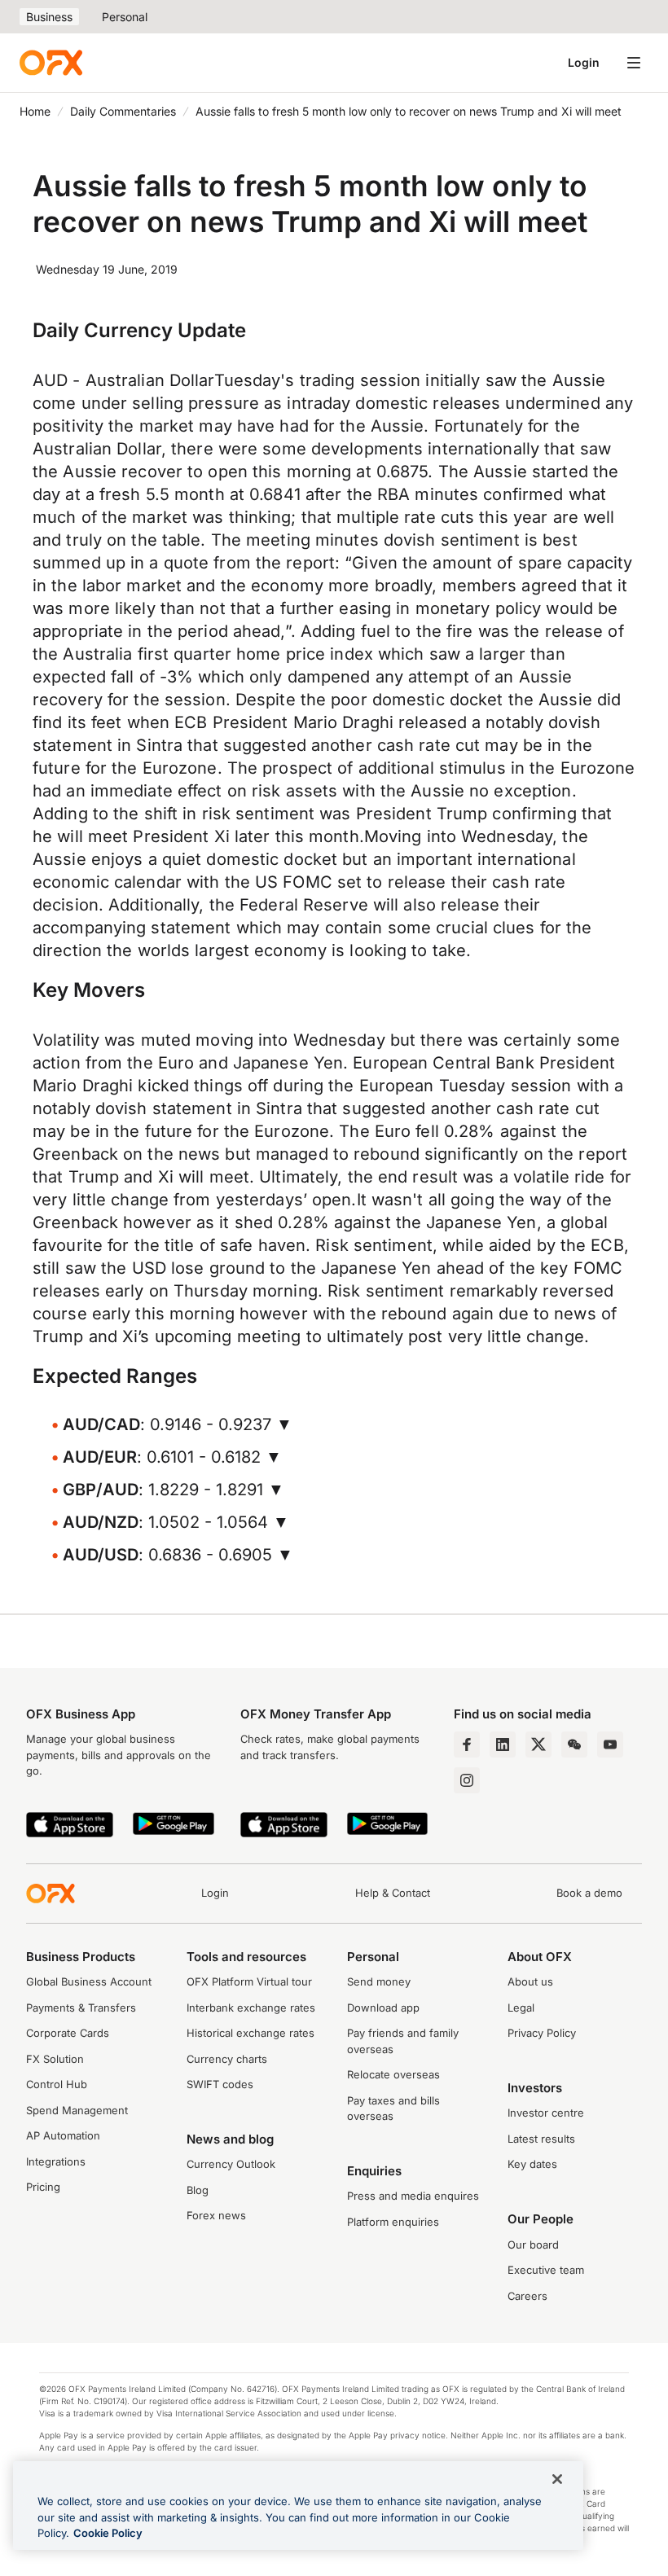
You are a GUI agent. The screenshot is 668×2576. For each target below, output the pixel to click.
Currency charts (227, 2059)
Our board (533, 2245)
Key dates (532, 2164)
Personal (125, 17)
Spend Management (77, 2110)
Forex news (216, 2215)
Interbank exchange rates (251, 2008)
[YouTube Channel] (610, 1744)
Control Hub (57, 2084)
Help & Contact (393, 1893)
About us (530, 1981)
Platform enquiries (393, 2222)
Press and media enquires (413, 2196)
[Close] (557, 2479)
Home (35, 111)
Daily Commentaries (123, 111)
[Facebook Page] (467, 1744)
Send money (379, 1981)
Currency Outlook (231, 2164)
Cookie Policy (108, 2533)
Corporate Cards (68, 2033)
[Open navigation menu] (634, 63)
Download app (383, 2008)
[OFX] (51, 63)
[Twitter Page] (538, 1744)
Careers (527, 2296)
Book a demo (589, 1893)
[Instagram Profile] (467, 1780)
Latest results (541, 2139)
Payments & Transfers (81, 2008)
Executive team (546, 2270)
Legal (521, 2008)
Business (49, 17)
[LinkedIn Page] (503, 1744)
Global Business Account (89, 1981)
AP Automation (63, 2135)
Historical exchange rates (250, 2033)
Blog (198, 2190)
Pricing (43, 2187)
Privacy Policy (542, 2033)
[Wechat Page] (574, 1744)
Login (584, 62)
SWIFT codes (220, 2084)
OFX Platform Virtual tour (249, 1981)
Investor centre (546, 2113)
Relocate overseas (393, 2074)
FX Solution (55, 2059)
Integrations (56, 2161)
